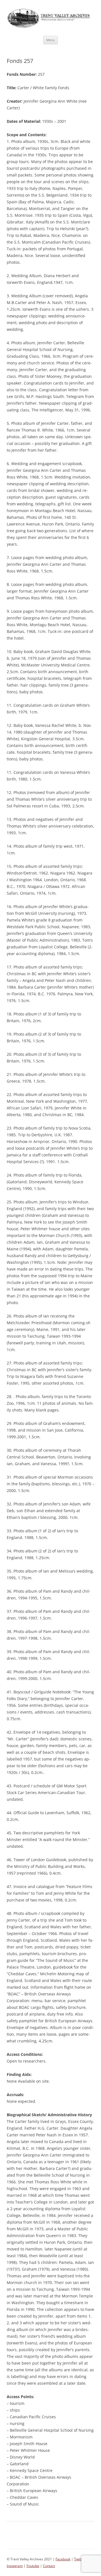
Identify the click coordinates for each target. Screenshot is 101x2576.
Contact (49, 2566)
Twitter (80, 2559)
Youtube (33, 2566)
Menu (50, 40)
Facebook (63, 2559)
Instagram (15, 2566)
